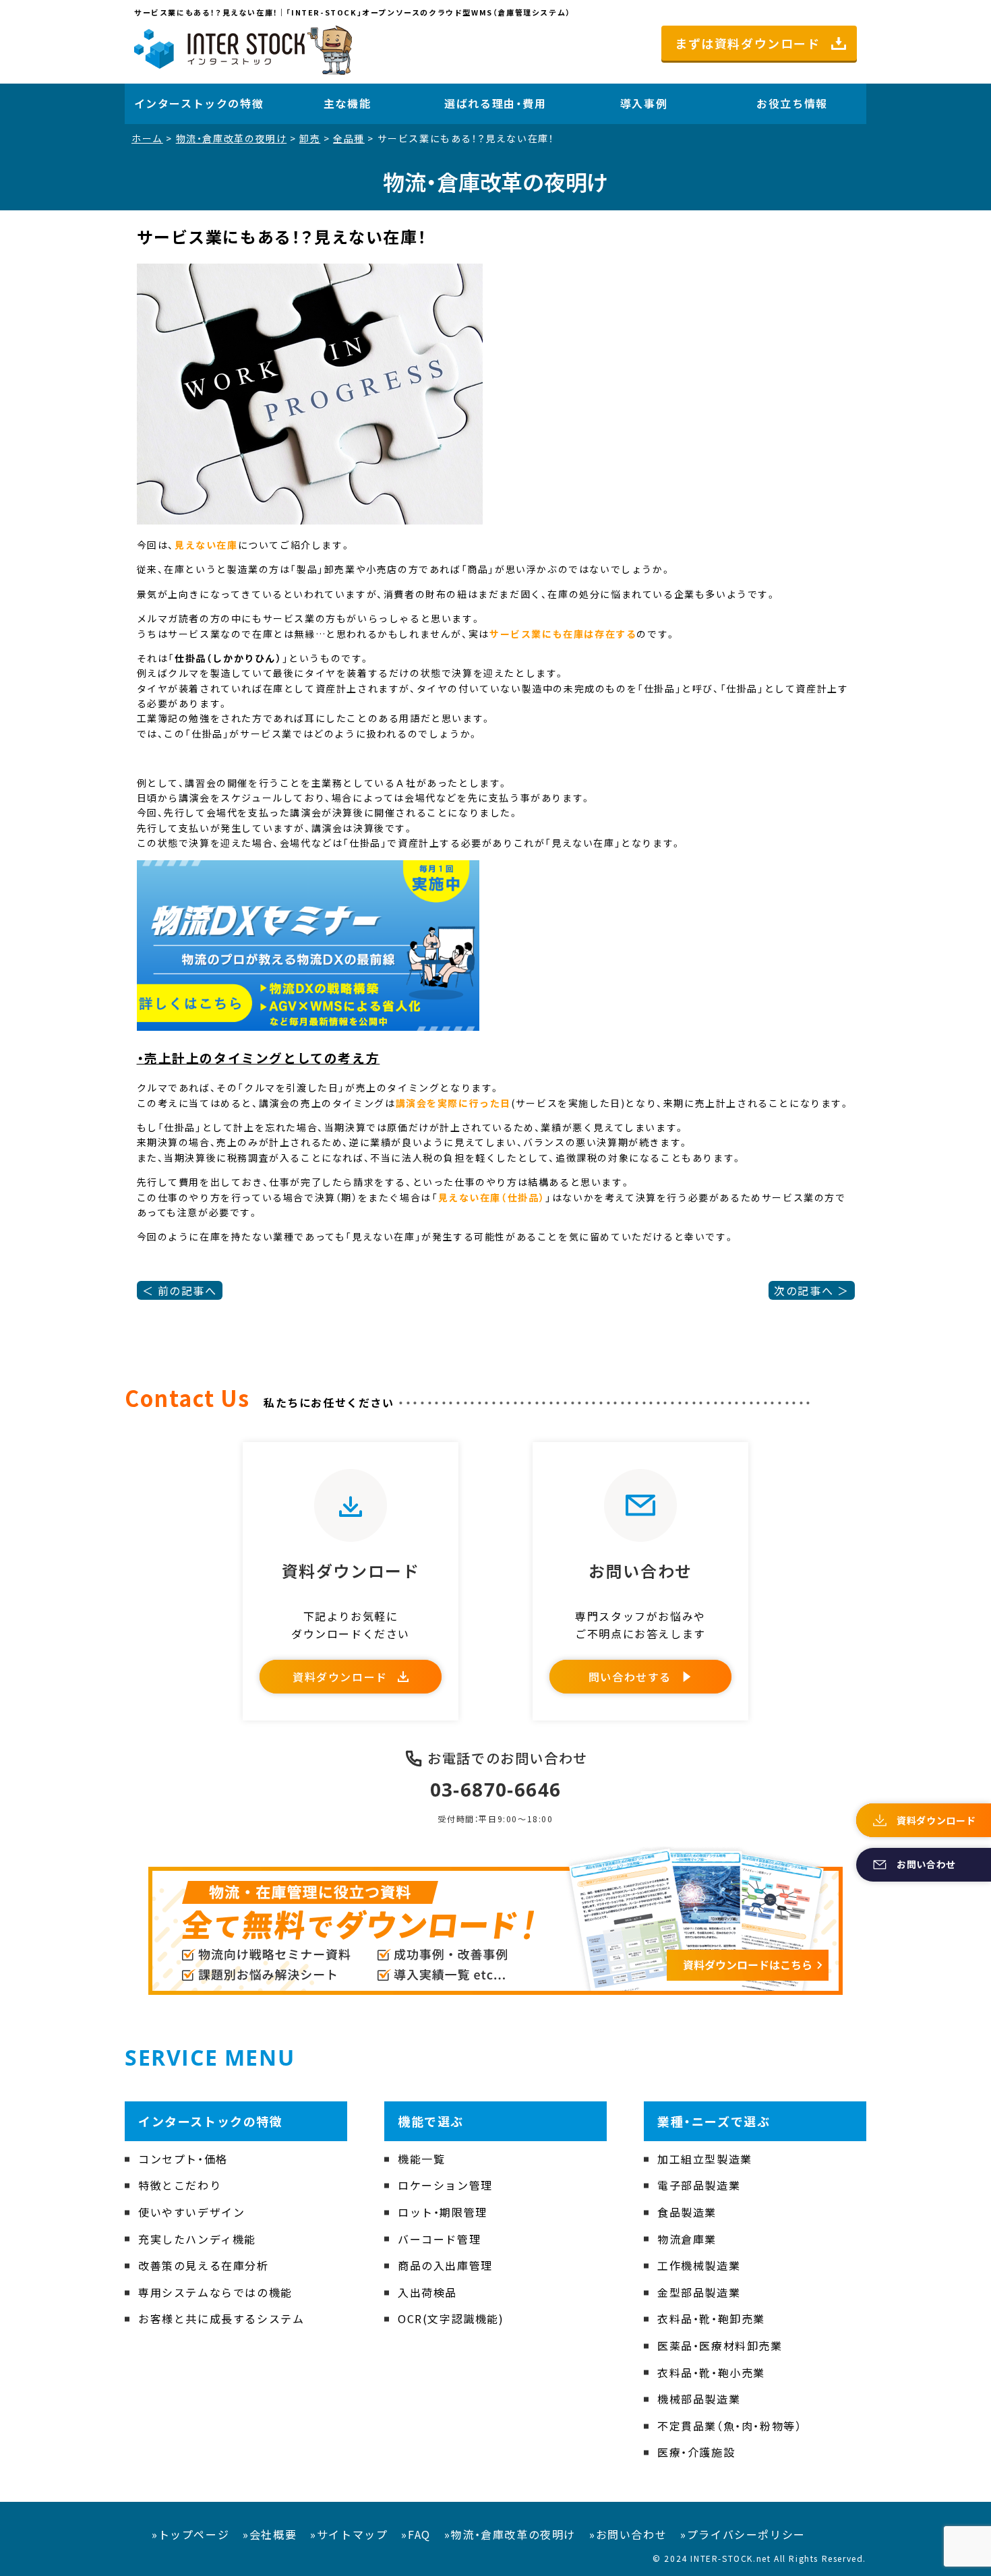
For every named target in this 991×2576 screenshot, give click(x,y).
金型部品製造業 (699, 2292)
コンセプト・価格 (183, 2159)
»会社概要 (270, 2534)
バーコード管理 (439, 2239)
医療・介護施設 (696, 2452)
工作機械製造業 (699, 2265)
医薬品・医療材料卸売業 (720, 2345)
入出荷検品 (427, 2292)
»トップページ (190, 2534)
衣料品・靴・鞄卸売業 (711, 2318)
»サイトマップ (349, 2534)
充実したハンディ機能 (197, 2239)
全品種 (349, 138)
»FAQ (416, 2534)
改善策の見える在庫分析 (204, 2265)
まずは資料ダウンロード (748, 43)
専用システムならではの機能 (215, 2292)
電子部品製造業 (699, 2185)
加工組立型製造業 (705, 2159)
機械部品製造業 (699, 2399)
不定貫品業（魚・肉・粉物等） (729, 2426)
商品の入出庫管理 (445, 2265)
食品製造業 (687, 2212)
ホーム (147, 138)
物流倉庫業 (687, 2239)
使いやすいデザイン (191, 2212)
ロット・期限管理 (443, 2212)
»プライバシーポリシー (743, 2534)
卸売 (310, 138)
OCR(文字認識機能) (451, 2318)
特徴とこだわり (180, 2185)
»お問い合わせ (628, 2534)
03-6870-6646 (496, 1789)
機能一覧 (421, 2159)
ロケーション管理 (445, 2185)
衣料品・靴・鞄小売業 (711, 2372)
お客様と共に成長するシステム (221, 2318)
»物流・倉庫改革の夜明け (510, 2534)
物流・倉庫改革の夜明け (232, 138)
